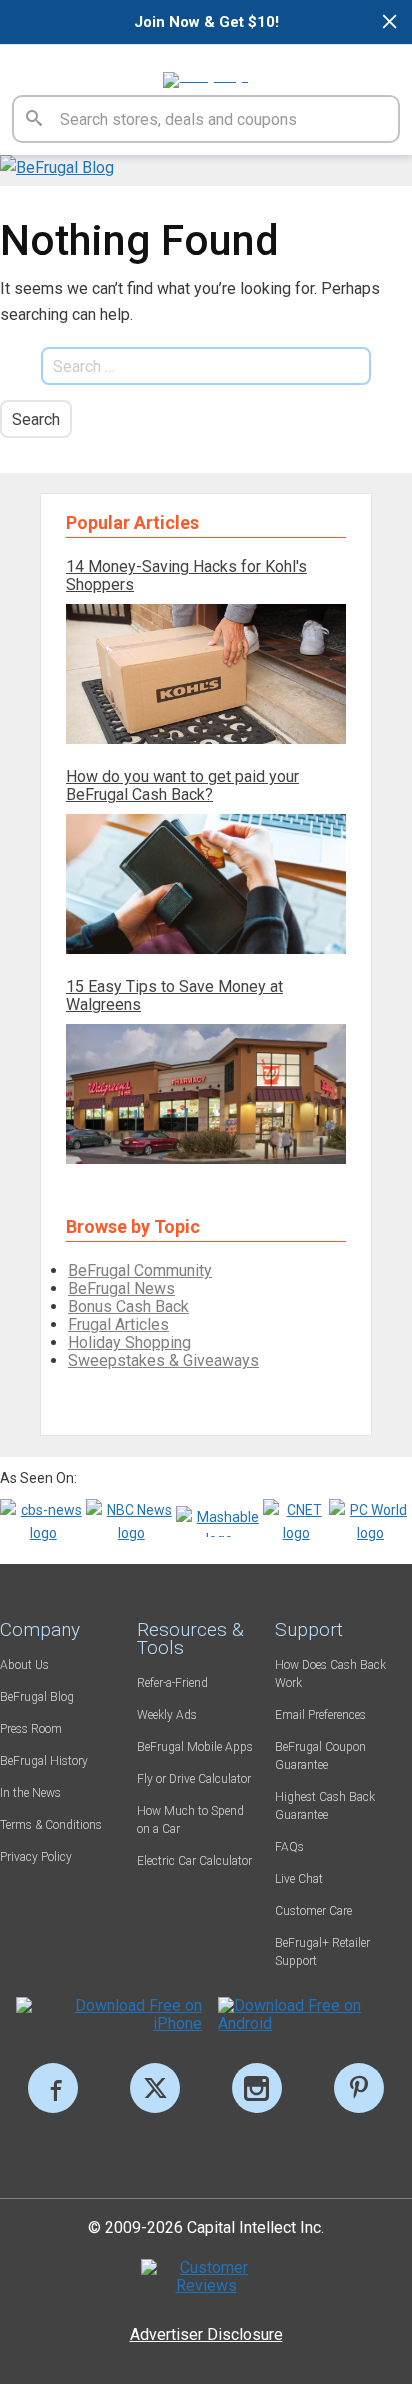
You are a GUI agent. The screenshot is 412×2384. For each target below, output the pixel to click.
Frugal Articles (118, 1324)
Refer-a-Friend (172, 1683)
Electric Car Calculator (194, 1861)
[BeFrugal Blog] (57, 167)
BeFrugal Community (140, 1270)
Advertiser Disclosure (206, 2334)
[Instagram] (257, 2088)
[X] (155, 2088)
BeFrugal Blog (37, 1697)
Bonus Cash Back (128, 1306)
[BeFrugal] (205, 70)
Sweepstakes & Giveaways (163, 1360)
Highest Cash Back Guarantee (325, 1806)
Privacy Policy (36, 1857)
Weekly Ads (167, 1715)
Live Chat (299, 1879)
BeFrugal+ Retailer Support (322, 1952)
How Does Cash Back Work (330, 1674)
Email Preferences (320, 1715)
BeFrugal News (121, 1288)
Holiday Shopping (129, 1342)
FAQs (289, 1847)
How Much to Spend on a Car (190, 1820)
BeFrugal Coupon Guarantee (320, 1756)
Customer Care (313, 1911)
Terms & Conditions (51, 1825)
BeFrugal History (44, 1761)
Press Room (31, 1729)
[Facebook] (53, 2088)
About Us (24, 1665)
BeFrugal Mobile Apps (195, 1747)
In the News (30, 1793)
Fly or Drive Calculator (194, 1779)
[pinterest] (359, 2088)
